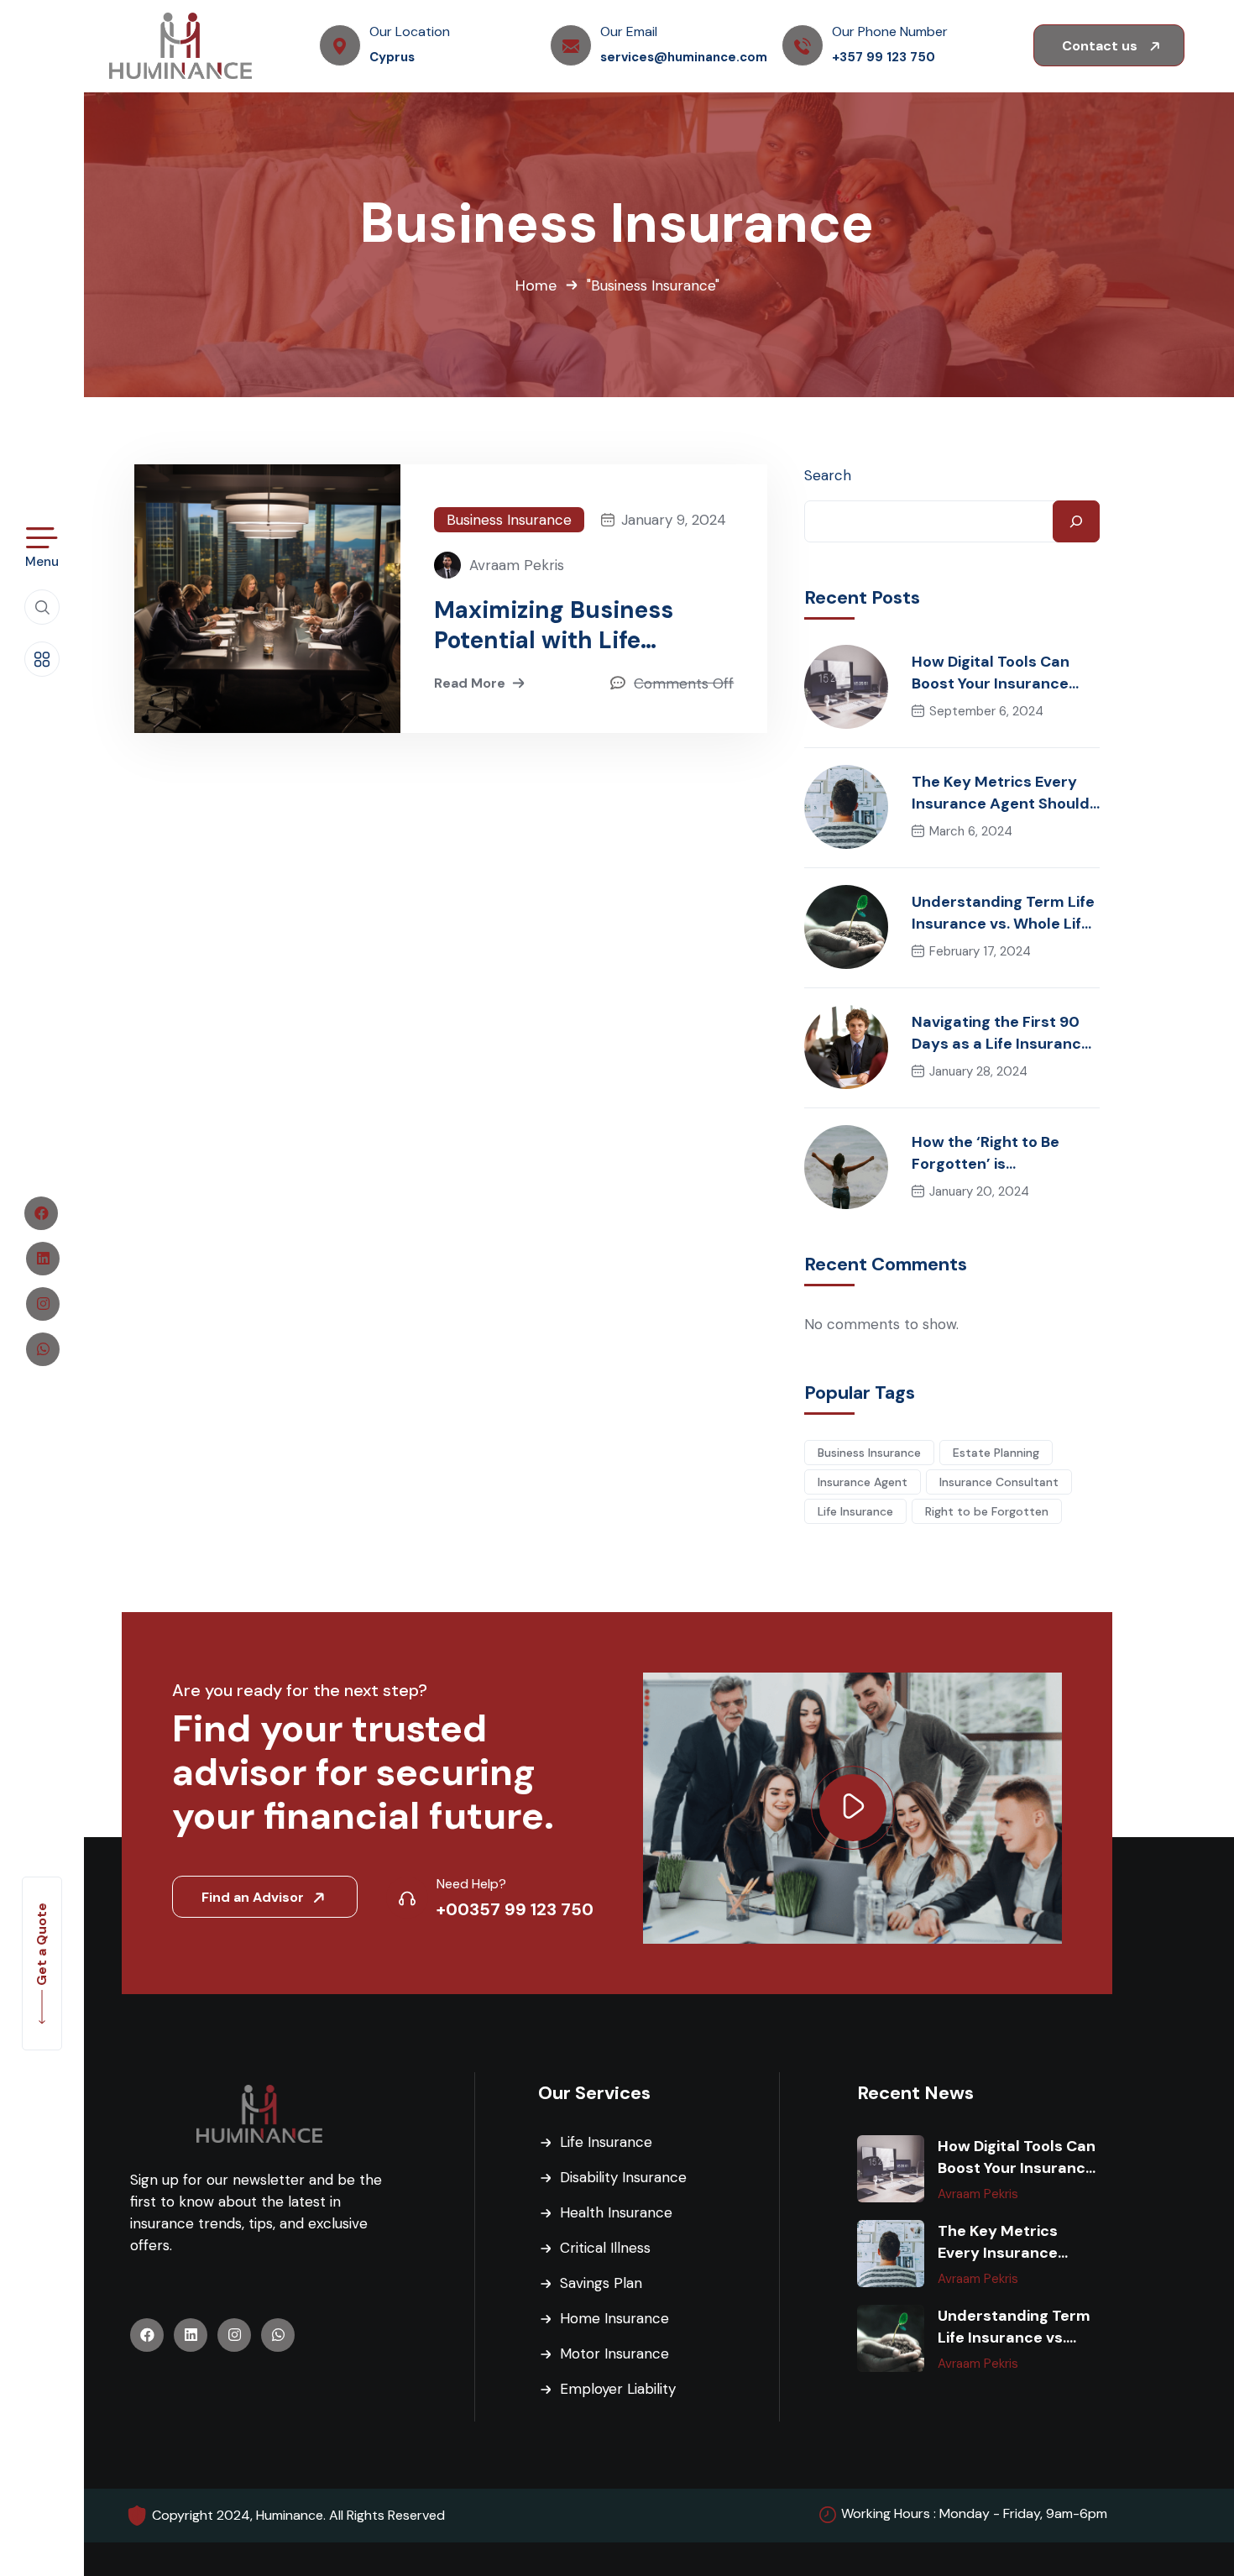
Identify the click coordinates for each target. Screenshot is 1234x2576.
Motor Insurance (614, 2353)
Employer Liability (618, 2389)
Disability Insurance (623, 2177)
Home (536, 285)
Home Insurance (614, 2318)
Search (828, 475)
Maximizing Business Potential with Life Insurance (554, 626)
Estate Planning (996, 1453)
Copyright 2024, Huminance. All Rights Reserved (298, 2515)
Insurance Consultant (999, 1482)
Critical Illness (605, 2248)
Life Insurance (855, 1511)
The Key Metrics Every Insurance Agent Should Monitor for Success (1001, 793)
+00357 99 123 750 (515, 1909)
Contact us (1101, 46)
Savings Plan (601, 2283)
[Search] (1076, 521)
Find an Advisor (254, 1897)
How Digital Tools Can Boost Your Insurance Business (991, 673)
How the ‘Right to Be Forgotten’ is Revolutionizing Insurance (1006, 1153)
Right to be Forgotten (987, 1511)
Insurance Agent (863, 1482)
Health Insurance (616, 2212)
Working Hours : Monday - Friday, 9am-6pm (974, 2513)
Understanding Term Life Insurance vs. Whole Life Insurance (1003, 913)
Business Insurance (509, 520)
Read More (470, 683)
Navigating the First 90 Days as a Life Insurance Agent (1001, 1033)
